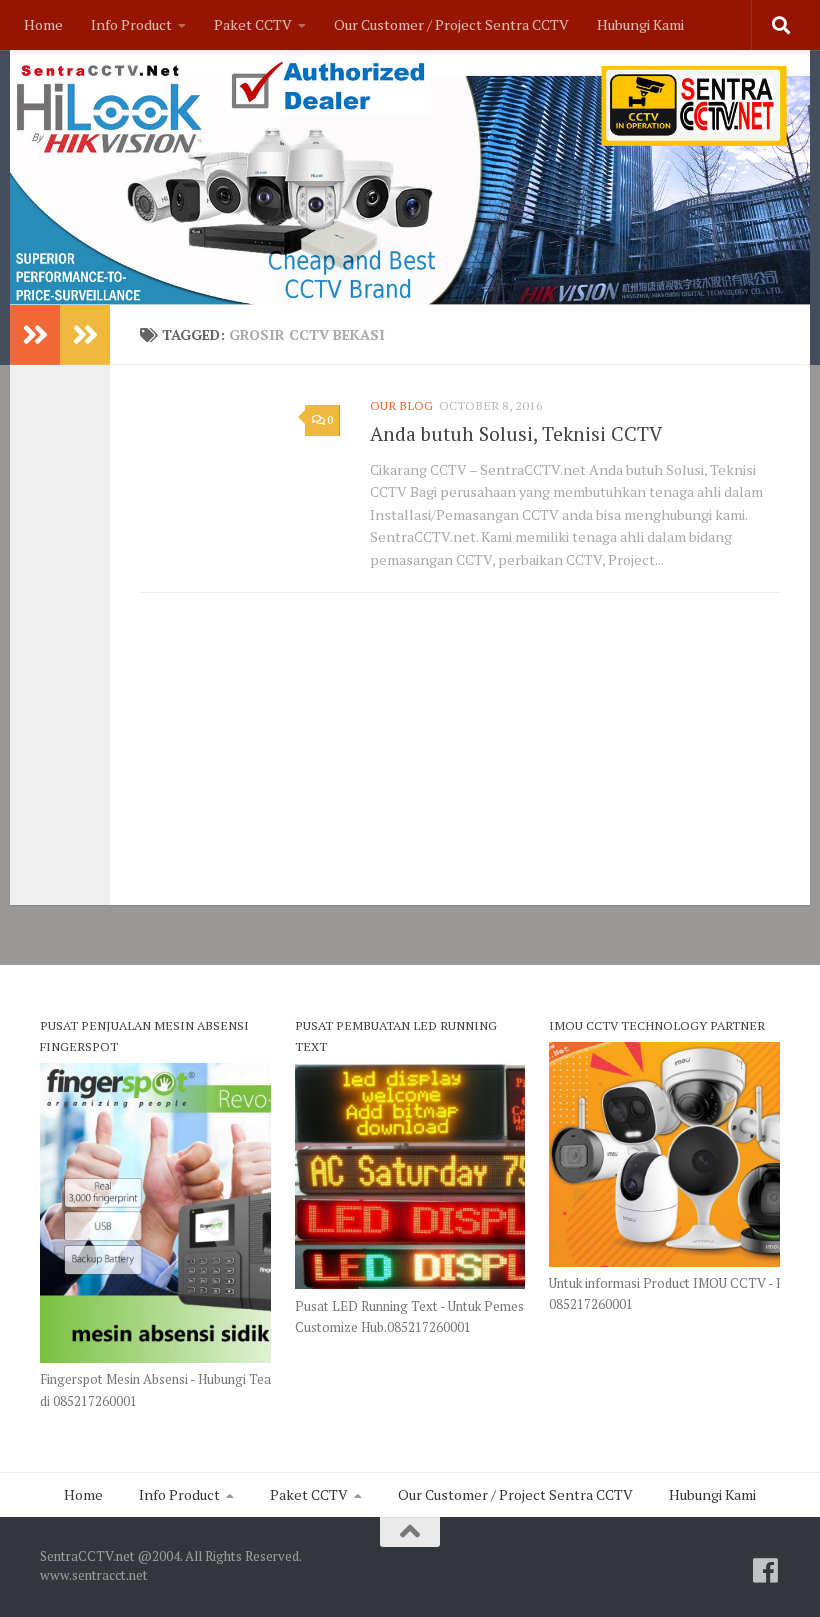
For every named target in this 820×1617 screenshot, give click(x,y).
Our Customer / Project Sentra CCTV (451, 24)
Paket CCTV (253, 24)
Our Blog (401, 405)
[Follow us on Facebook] (766, 1571)
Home (43, 24)
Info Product (131, 24)
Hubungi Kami (640, 24)
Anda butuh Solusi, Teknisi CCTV (516, 434)
